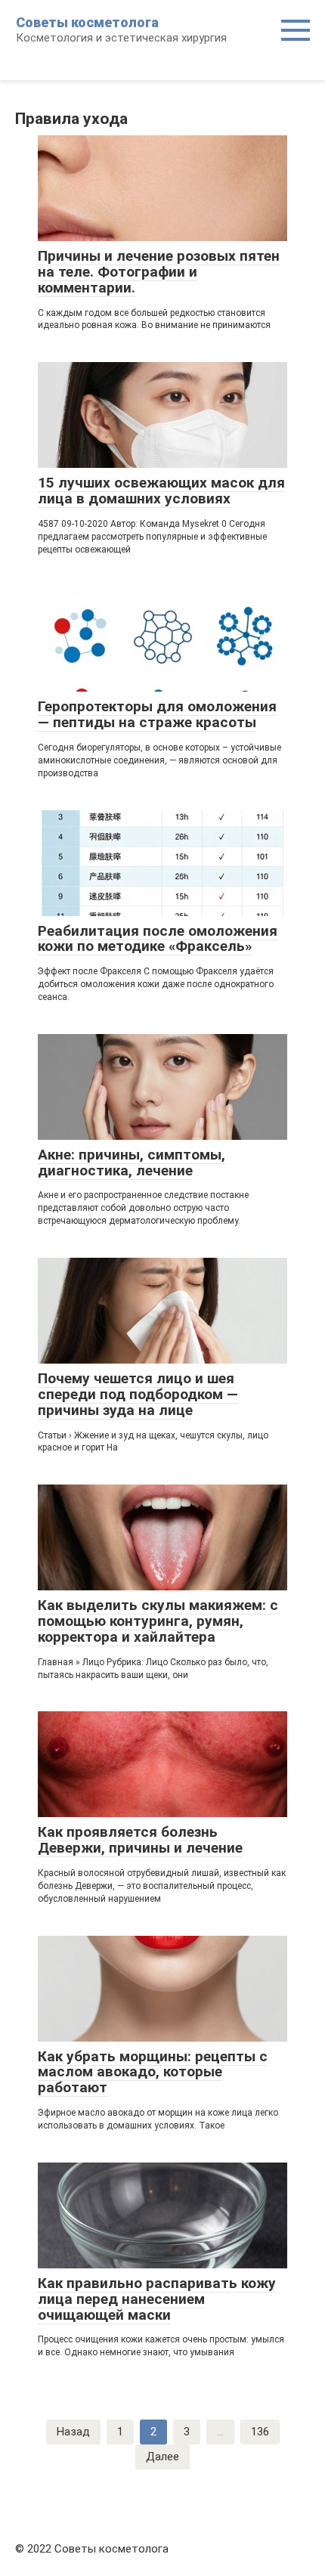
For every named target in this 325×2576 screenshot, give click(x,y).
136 (260, 2432)
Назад (73, 2432)
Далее (162, 2457)
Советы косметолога (87, 22)
